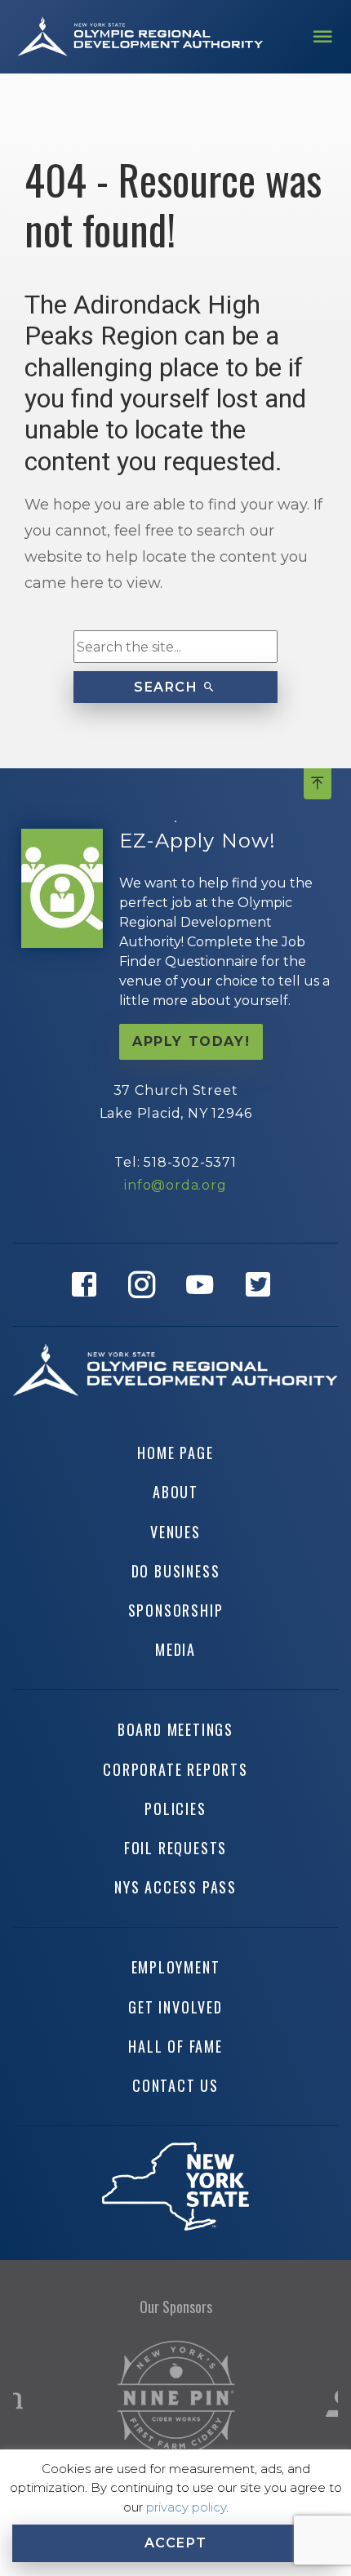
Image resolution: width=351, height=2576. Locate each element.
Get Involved (175, 2007)
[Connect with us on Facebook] (89, 1285)
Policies (175, 1809)
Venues (175, 1532)
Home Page (175, 1453)
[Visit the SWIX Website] (176, 2398)
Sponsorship (176, 1610)
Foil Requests (175, 1848)
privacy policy (186, 2507)
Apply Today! (191, 1041)
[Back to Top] (318, 784)
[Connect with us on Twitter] (262, 1285)
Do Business (176, 1571)
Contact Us (175, 2085)
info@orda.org (175, 1185)
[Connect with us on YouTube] (204, 1285)
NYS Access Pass (175, 1887)
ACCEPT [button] (176, 2543)
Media (175, 1649)
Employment (176, 1967)
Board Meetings (175, 1729)
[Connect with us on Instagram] (147, 1285)
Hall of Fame (175, 2046)
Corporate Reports (175, 1769)
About (175, 1492)
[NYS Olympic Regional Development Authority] (140, 36)
